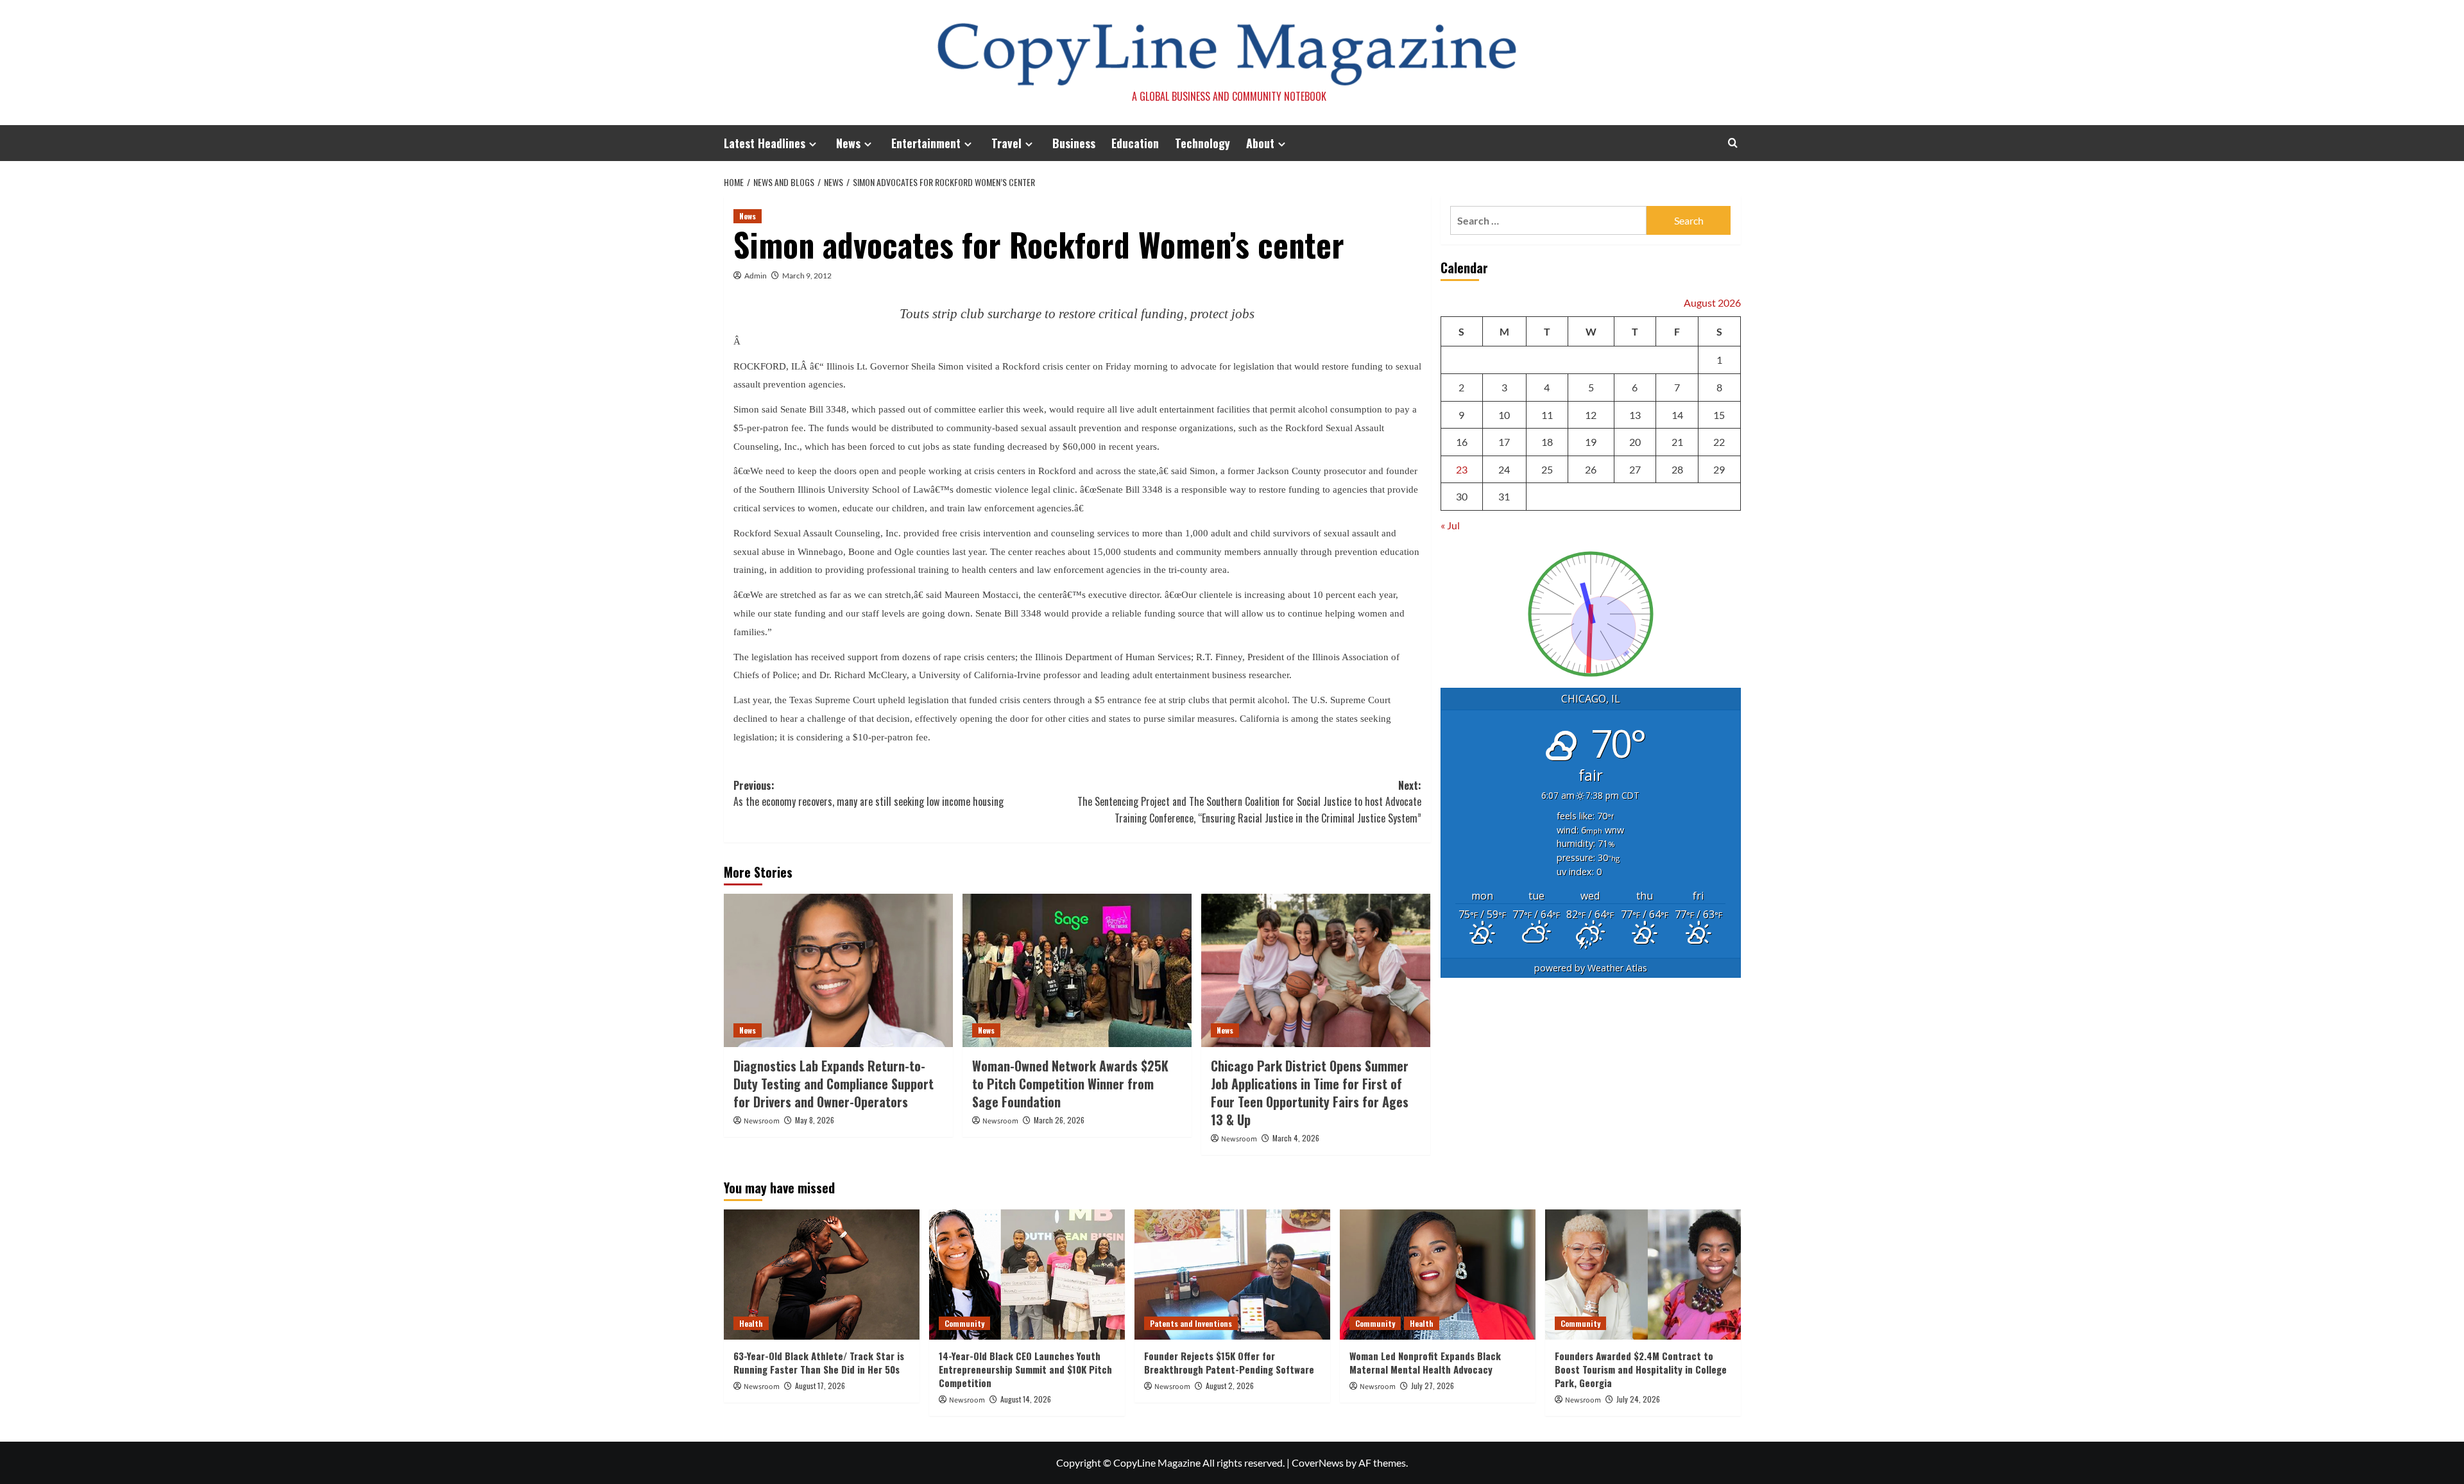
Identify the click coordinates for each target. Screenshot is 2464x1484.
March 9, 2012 (807, 276)
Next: (1249, 802)
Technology (1202, 143)
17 (1504, 442)
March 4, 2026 (1296, 1138)
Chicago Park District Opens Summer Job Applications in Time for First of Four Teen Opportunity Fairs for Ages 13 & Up (1310, 1093)
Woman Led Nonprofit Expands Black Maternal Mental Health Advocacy (1425, 1362)
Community (964, 1323)
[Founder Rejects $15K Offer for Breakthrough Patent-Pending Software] (1232, 1275)
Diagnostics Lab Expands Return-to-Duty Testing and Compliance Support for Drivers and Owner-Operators (834, 1084)
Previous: (868, 794)
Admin (756, 276)
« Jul (1450, 525)
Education (1135, 143)
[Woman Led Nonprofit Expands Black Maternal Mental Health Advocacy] (1438, 1275)
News (848, 143)
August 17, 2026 (820, 1386)
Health (751, 1323)
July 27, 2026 (1433, 1386)
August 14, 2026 (1026, 1399)
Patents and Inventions (1191, 1323)
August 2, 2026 (1230, 1386)
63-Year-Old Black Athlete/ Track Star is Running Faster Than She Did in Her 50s (819, 1362)
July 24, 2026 (1638, 1399)
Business (1074, 143)
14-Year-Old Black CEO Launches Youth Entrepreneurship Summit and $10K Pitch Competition (1025, 1369)
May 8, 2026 (815, 1120)
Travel (1006, 143)
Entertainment (926, 143)
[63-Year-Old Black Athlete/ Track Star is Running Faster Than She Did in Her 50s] (822, 1275)
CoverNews (1318, 1463)
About (1260, 143)
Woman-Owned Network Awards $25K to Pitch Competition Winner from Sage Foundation (1070, 1084)
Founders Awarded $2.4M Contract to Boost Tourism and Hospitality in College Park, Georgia (1641, 1369)
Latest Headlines (765, 143)
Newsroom (762, 1121)
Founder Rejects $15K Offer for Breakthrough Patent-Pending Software (1229, 1362)
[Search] (1733, 143)
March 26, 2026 (1059, 1120)
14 (1677, 415)
